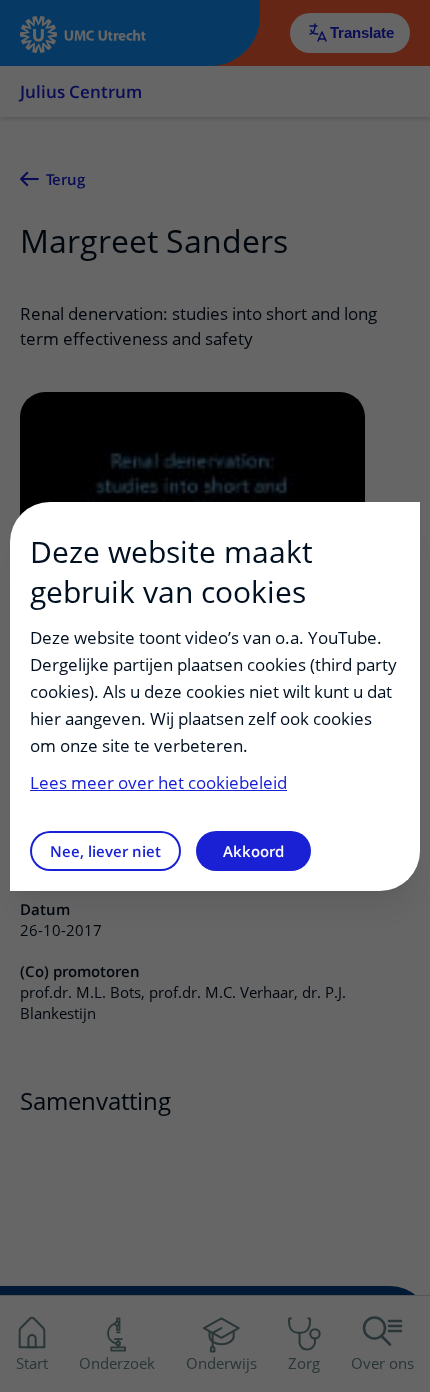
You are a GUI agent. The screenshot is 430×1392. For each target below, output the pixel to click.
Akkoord (253, 851)
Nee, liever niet (105, 851)
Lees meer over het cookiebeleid (158, 782)
